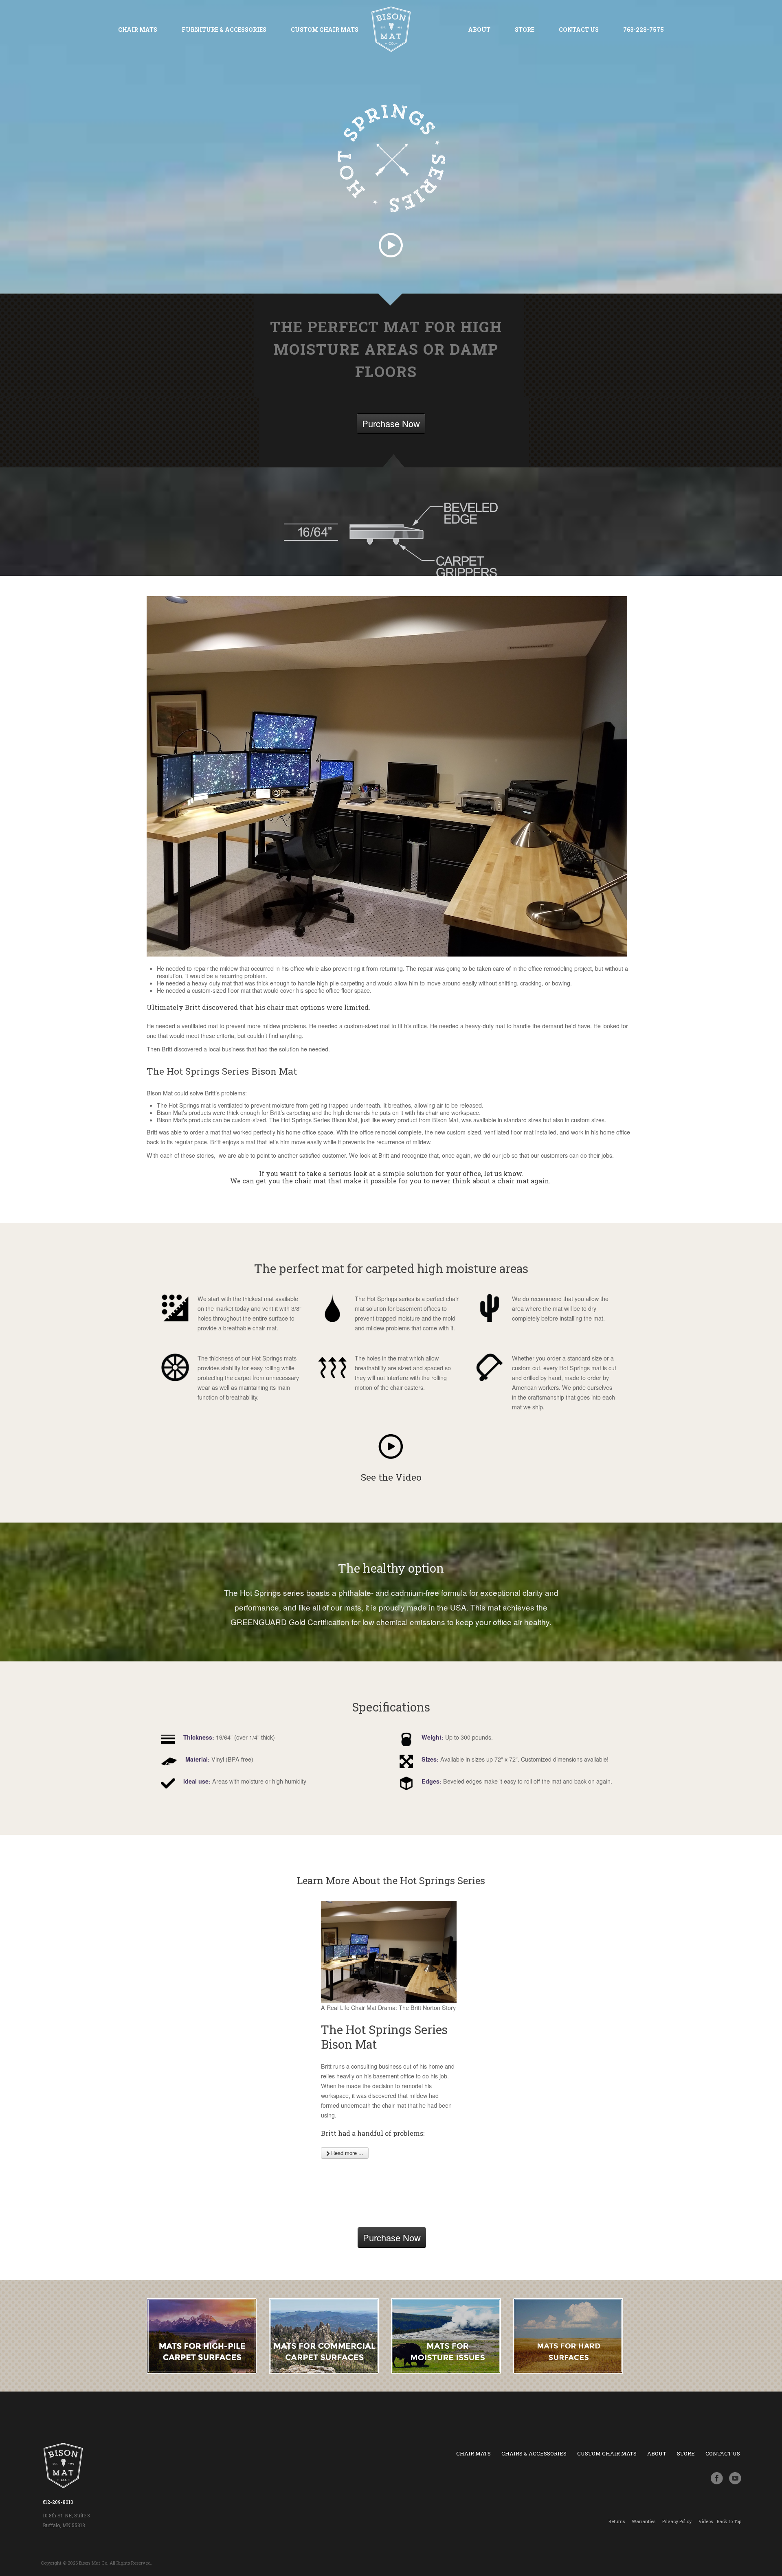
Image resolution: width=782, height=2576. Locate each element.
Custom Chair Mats (325, 30)
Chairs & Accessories (534, 2453)
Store (525, 30)
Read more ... (346, 2153)
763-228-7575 (644, 30)
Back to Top (729, 2521)
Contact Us (579, 30)
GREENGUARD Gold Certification (290, 1622)
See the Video (391, 1477)
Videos (706, 2521)
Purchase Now (391, 423)
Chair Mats (138, 30)
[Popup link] (391, 1447)
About (479, 30)
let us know (503, 1173)
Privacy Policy (677, 2521)
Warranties (644, 2521)
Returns (617, 2521)
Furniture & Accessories (224, 30)
